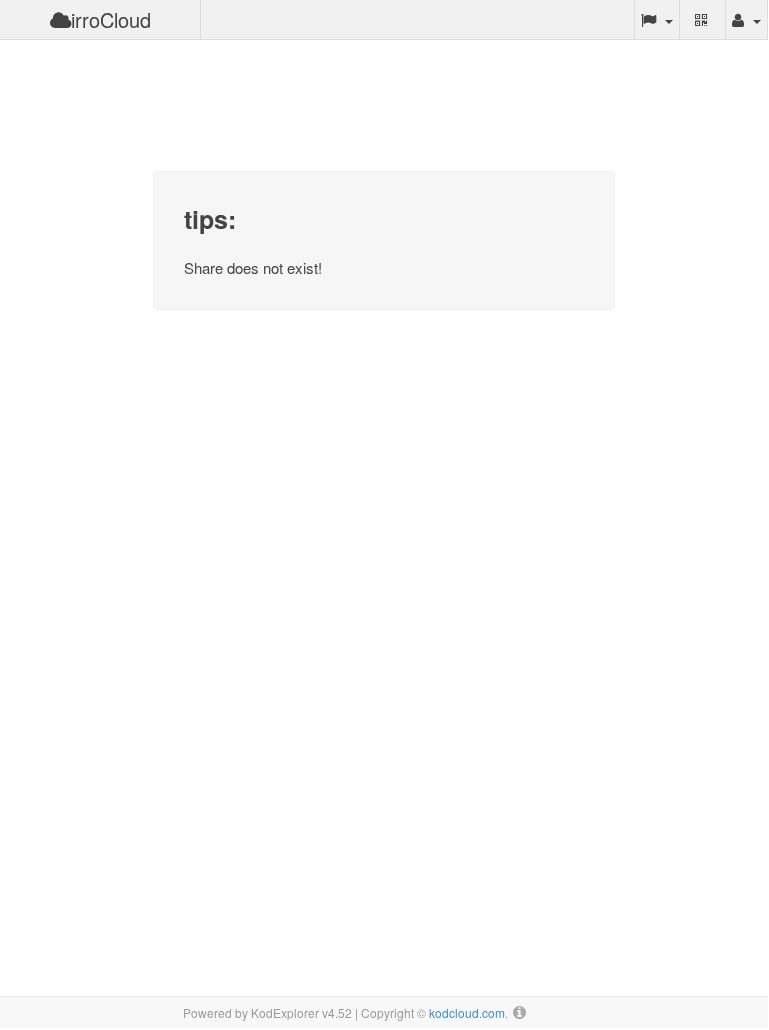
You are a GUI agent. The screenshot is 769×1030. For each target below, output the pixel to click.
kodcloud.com (467, 1012)
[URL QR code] (702, 20)
